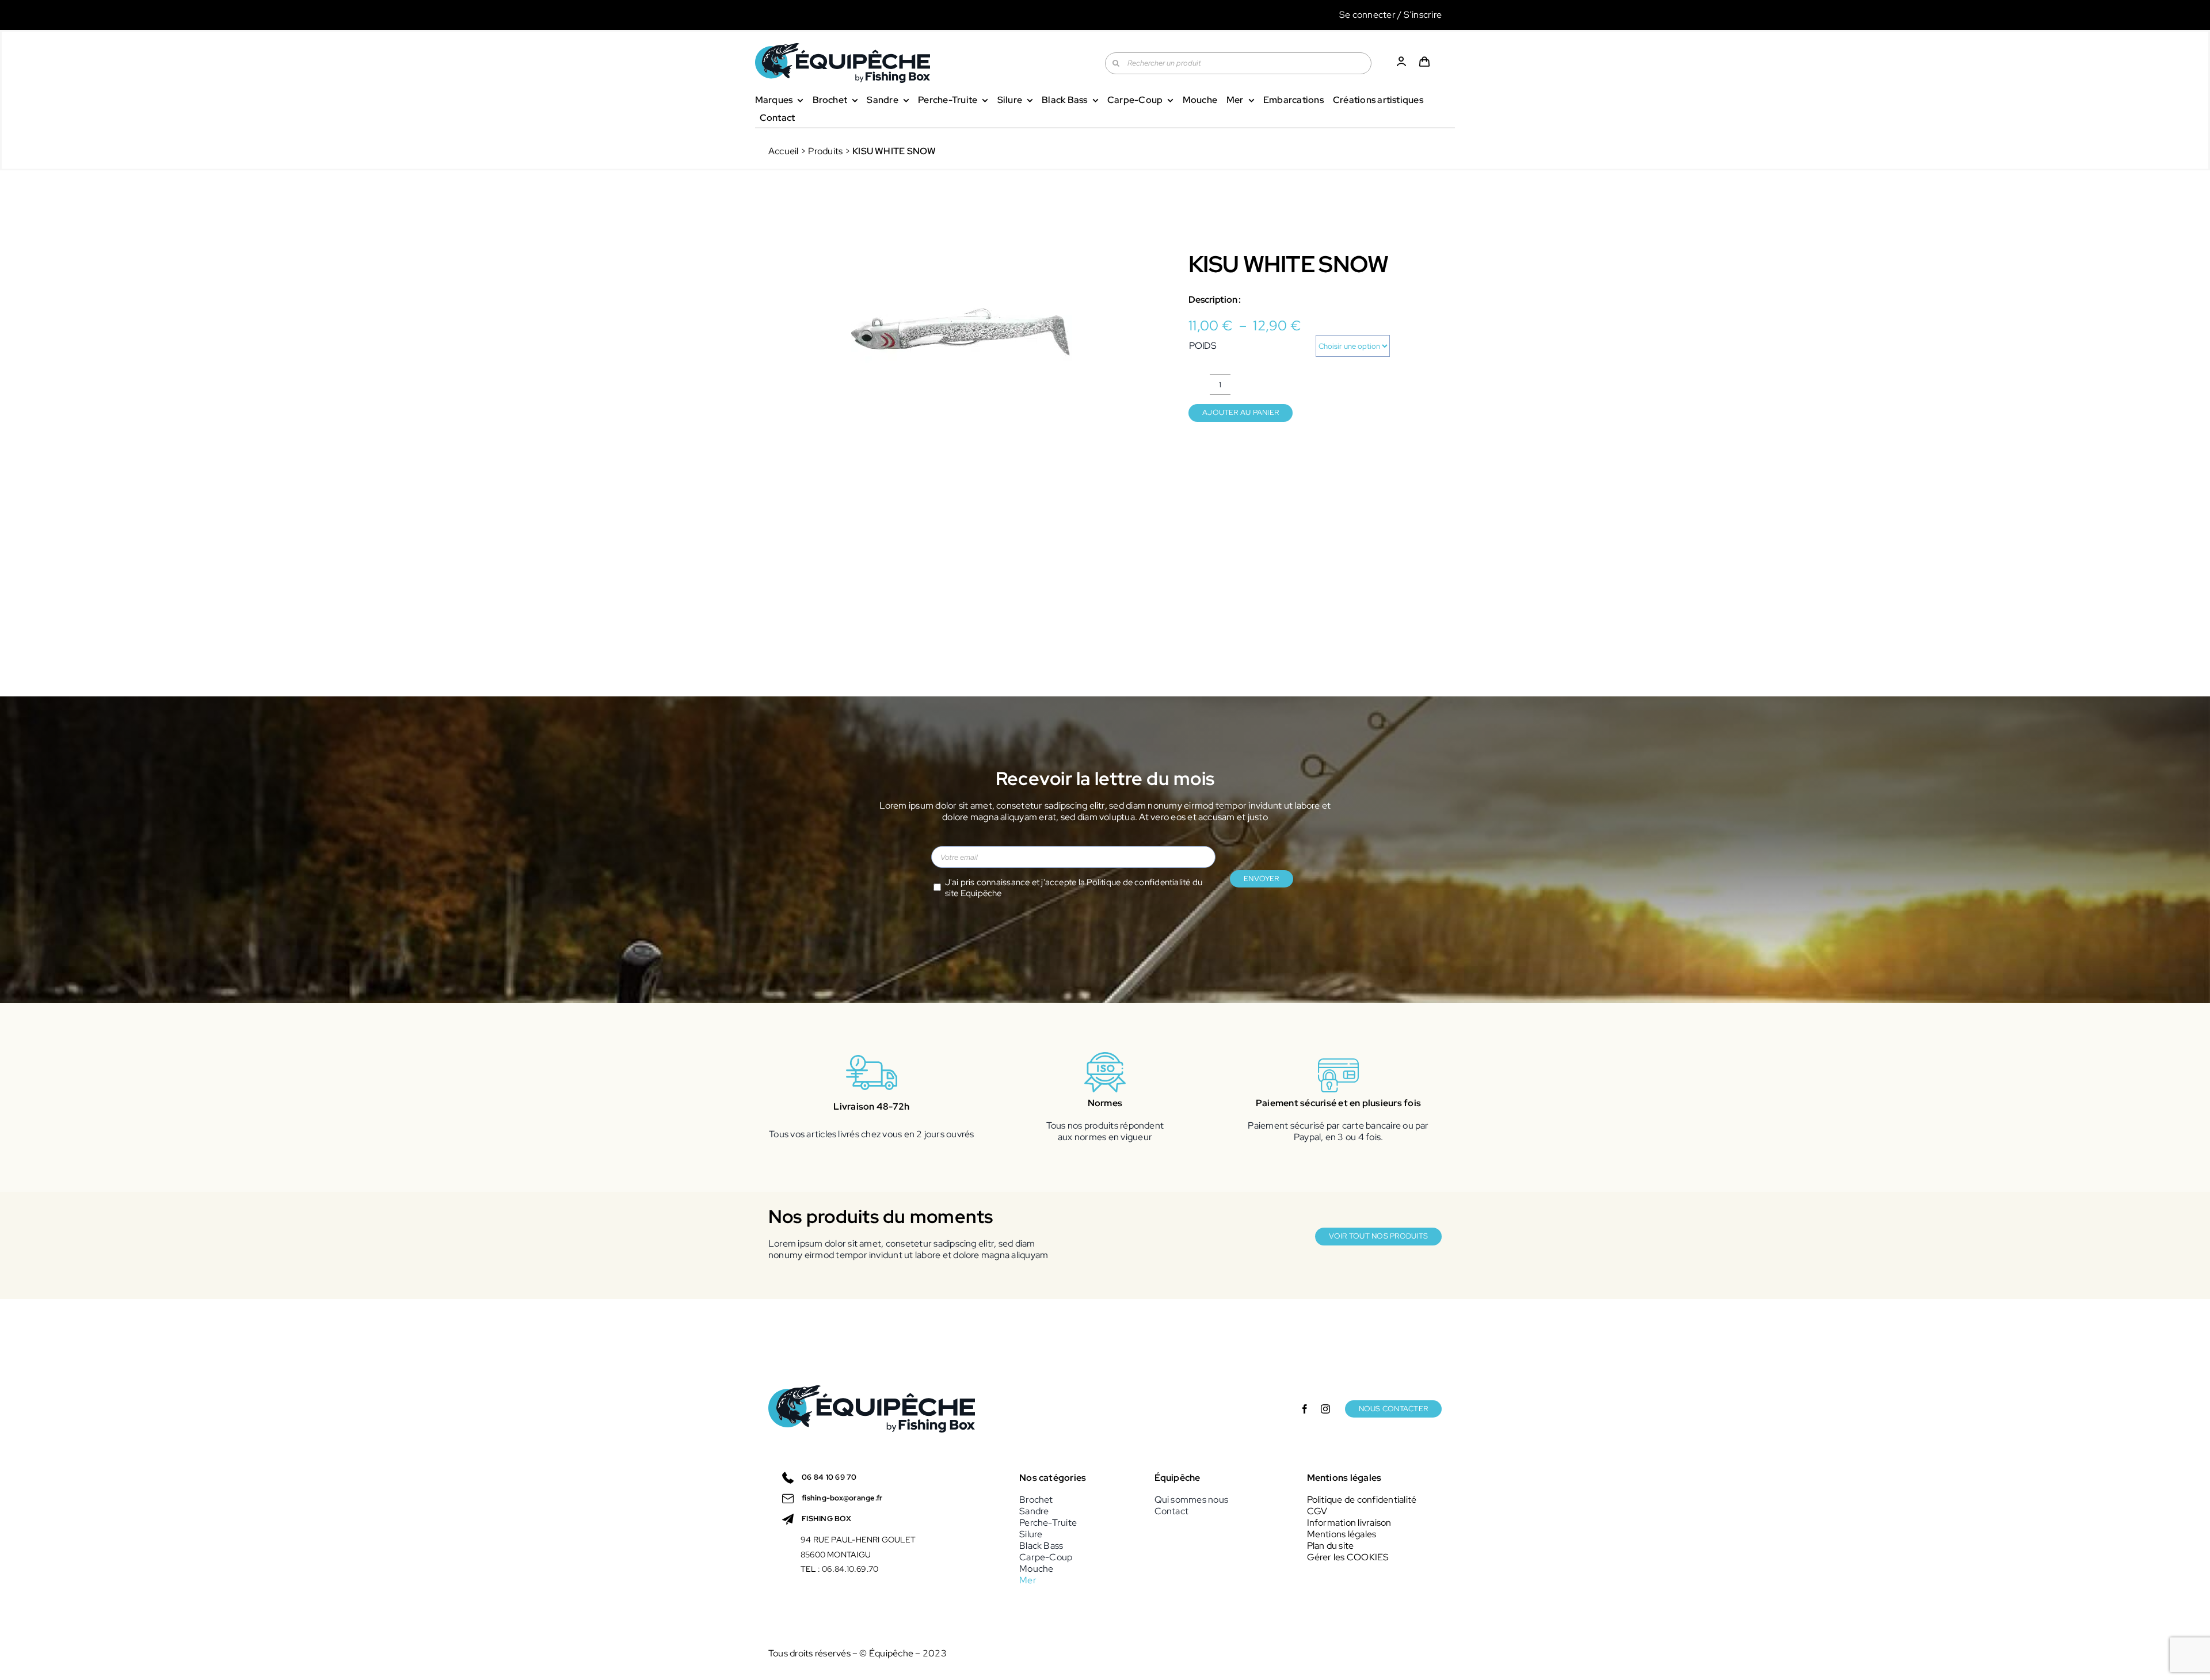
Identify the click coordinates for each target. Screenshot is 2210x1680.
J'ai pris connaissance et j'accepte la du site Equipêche (1074, 888)
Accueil (784, 151)
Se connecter (1367, 15)
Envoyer (1262, 879)
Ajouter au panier (1241, 412)
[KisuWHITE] (961, 333)
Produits (825, 151)
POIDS (1203, 346)
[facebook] (1305, 1409)
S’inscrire (1423, 15)
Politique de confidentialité (1138, 882)
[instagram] (1325, 1409)
